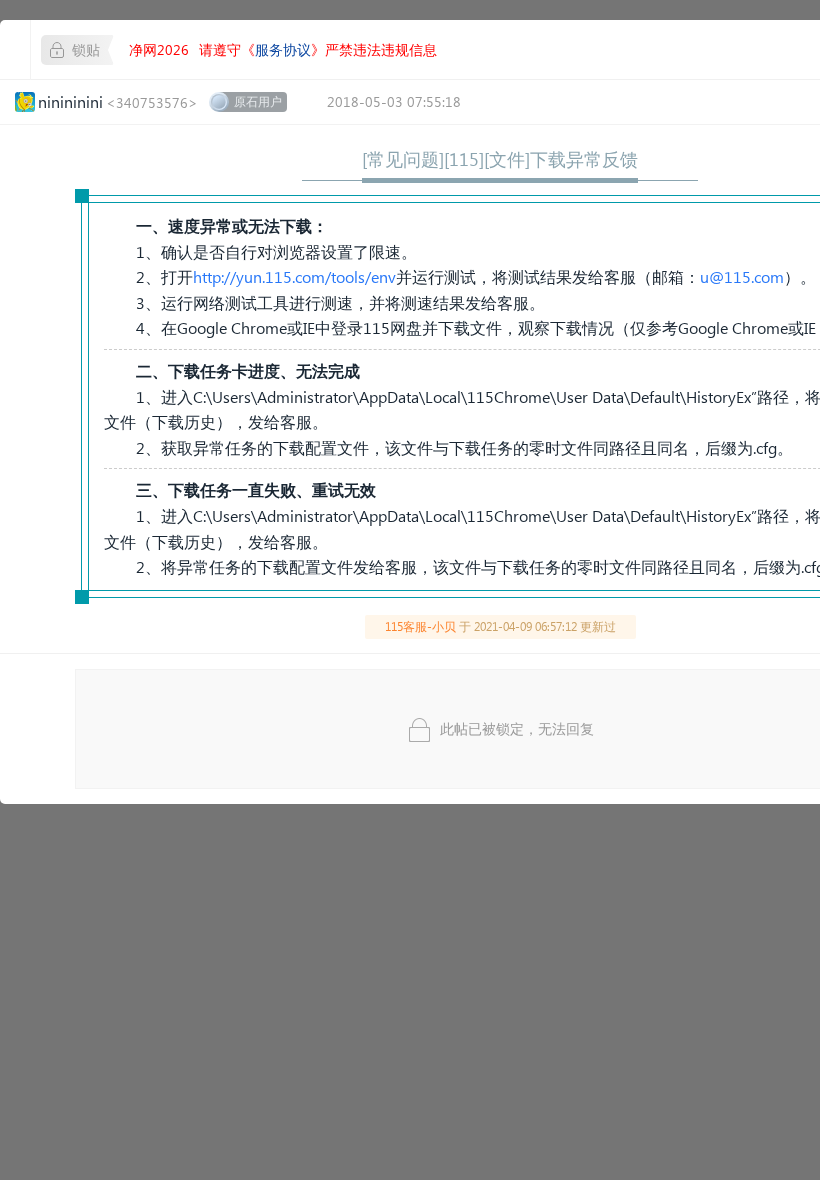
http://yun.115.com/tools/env (294, 276)
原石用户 (258, 101)
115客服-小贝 (420, 626)
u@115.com (742, 276)
